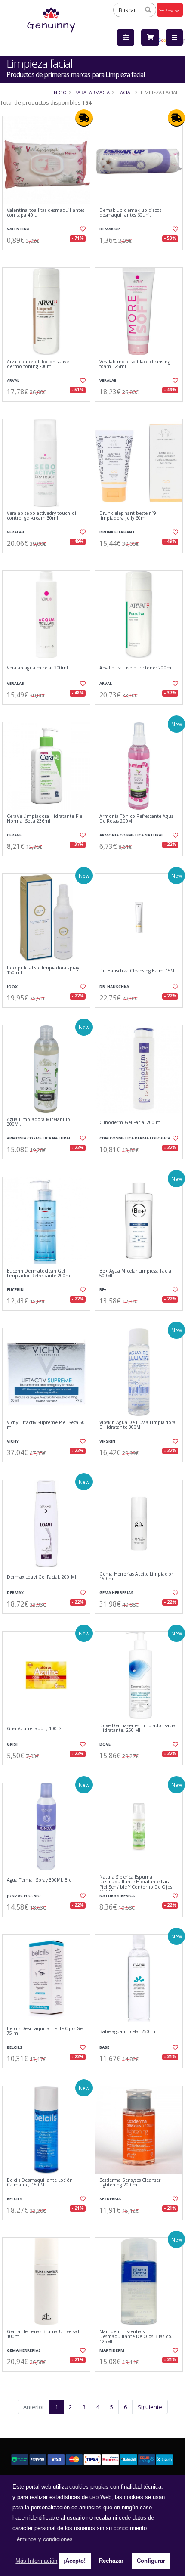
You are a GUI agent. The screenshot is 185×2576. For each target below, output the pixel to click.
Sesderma (110, 2199)
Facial (125, 92)
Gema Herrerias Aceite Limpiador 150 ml (136, 1577)
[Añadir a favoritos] (82, 229)
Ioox (12, 986)
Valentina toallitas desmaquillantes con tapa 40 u (46, 213)
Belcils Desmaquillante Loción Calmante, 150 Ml (40, 2183)
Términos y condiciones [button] (43, 2539)
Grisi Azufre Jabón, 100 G (34, 1729)
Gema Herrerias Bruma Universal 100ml (43, 2334)
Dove (105, 1744)
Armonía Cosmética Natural (131, 835)
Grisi (12, 1744)
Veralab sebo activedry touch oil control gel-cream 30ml (42, 516)
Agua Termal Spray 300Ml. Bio (39, 1880)
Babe (104, 2047)
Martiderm (112, 2350)
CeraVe (14, 835)
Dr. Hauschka (114, 986)
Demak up (110, 229)
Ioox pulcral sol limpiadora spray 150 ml (43, 971)
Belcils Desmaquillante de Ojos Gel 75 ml (45, 2031)
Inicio (60, 92)
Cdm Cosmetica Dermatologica (135, 1138)
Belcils (15, 2047)
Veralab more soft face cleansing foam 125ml (135, 364)
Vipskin (107, 1441)
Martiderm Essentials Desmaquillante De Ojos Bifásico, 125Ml (136, 2337)
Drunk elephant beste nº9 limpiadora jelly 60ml (128, 516)
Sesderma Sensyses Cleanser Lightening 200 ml (130, 2183)
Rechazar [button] (111, 2561)
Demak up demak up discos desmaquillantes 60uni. (130, 213)
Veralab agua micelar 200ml (37, 668)
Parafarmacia (92, 92)
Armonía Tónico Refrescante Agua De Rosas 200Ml (137, 819)
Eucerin (15, 1290)
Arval (13, 380)
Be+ (103, 1290)
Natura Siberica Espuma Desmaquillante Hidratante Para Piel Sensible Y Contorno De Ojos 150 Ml (136, 1885)
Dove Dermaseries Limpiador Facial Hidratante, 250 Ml (138, 1728)
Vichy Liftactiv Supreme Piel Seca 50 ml (46, 1425)
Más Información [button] (36, 2561)
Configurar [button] (151, 2561)
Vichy (13, 1441)
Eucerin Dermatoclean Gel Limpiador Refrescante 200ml (39, 1274)
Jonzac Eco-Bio (24, 1896)
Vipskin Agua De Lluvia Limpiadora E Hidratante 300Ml (137, 1425)
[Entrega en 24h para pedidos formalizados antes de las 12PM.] (84, 118)
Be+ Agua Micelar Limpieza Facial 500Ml (136, 1274)
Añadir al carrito (49, 257)
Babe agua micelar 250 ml (128, 2032)
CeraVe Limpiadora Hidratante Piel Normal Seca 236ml (45, 819)
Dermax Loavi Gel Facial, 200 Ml (42, 1577)
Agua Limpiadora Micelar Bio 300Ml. (39, 1122)
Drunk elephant (117, 532)
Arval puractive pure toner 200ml (136, 668)
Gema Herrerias (116, 1593)
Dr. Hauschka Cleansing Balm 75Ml (137, 971)
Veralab (108, 380)
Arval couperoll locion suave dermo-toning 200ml (38, 364)
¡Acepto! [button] (75, 2561)
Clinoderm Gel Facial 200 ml (131, 1122)
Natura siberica (117, 1896)
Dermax (15, 1593)
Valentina (18, 229)
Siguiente (150, 2407)
